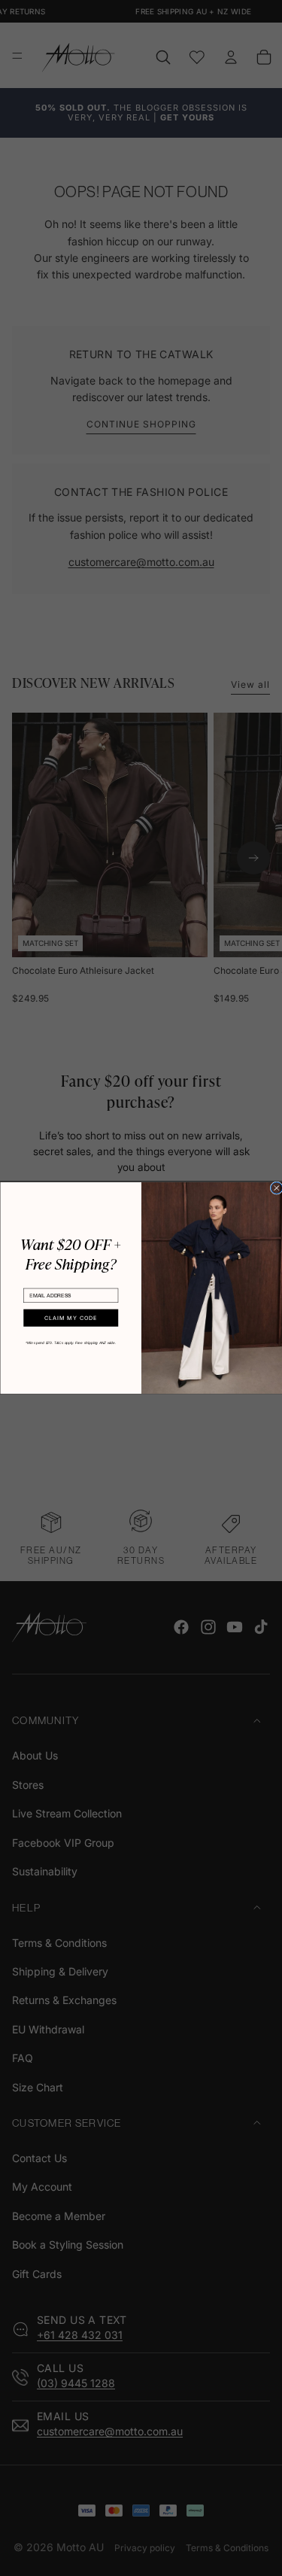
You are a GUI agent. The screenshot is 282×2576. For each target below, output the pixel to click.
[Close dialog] (276, 1188)
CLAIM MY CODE (70, 1318)
